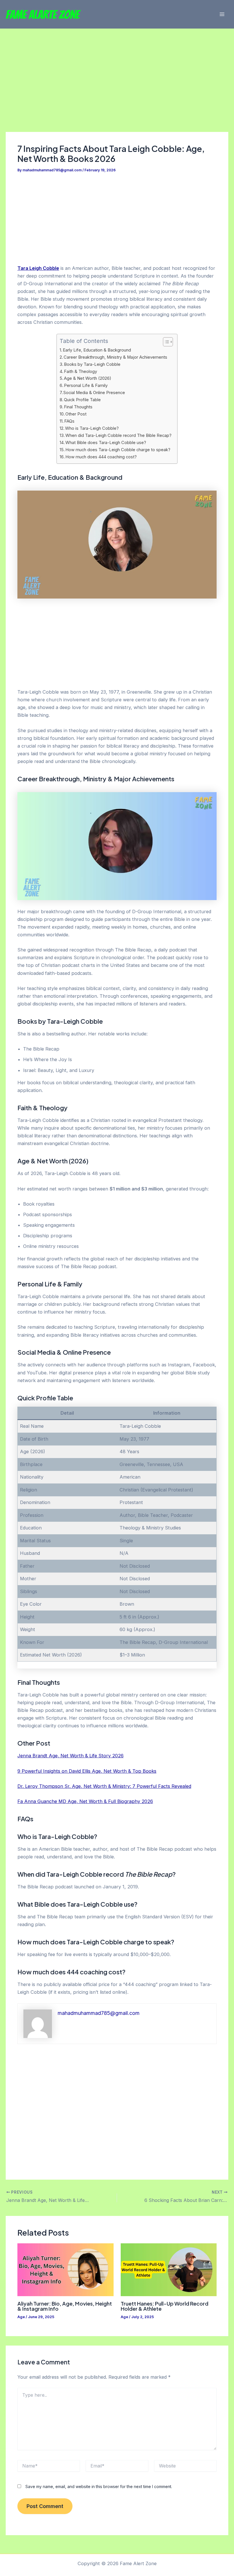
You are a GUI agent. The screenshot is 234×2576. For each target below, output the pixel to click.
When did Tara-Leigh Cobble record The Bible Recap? (118, 435)
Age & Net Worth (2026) (88, 378)
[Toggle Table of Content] (165, 342)
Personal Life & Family (86, 386)
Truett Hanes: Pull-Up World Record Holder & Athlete (165, 2306)
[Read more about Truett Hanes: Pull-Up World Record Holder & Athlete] (169, 2269)
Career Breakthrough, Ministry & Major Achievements (115, 357)
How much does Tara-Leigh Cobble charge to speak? (118, 450)
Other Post (76, 414)
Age (21, 2317)
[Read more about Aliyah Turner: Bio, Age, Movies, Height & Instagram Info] (65, 2269)
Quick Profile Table (82, 400)
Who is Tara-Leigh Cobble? (92, 428)
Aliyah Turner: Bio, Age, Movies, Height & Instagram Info (65, 2306)
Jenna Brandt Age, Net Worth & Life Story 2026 (70, 1756)
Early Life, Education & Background (97, 350)
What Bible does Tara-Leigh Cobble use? (106, 443)
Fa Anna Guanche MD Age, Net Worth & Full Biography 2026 (85, 1801)
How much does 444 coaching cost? (101, 457)
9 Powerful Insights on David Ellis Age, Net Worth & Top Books (87, 1771)
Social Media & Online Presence (94, 393)
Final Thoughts (78, 407)
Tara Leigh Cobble (38, 268)
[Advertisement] (117, 90)
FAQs (69, 421)
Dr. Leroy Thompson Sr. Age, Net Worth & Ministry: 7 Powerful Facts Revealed (104, 1786)
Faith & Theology (80, 372)
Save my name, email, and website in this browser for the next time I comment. (99, 2486)
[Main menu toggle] (222, 14)
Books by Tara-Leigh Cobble (92, 364)
